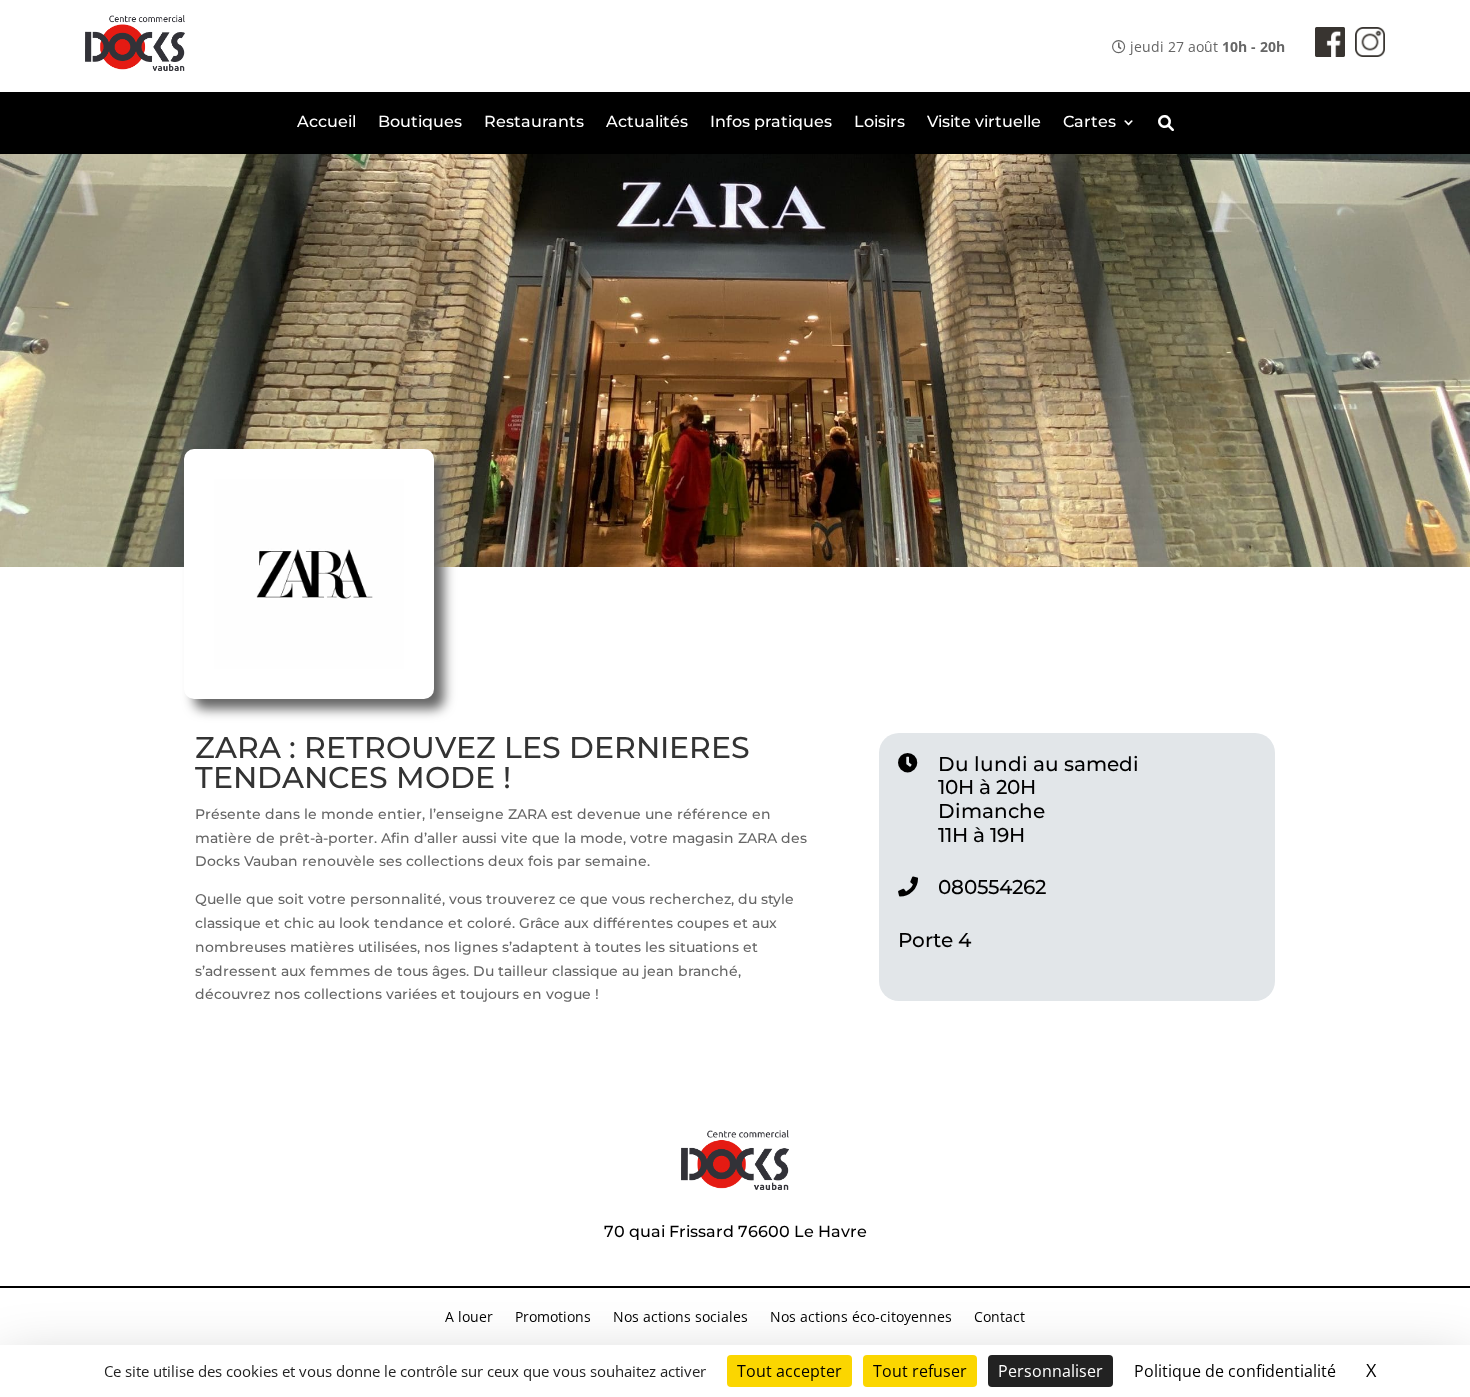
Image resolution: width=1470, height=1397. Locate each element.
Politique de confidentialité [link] (1235, 1371)
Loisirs (879, 123)
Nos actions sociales (680, 1318)
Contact (999, 1318)
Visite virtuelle (984, 123)
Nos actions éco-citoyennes (861, 1318)
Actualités (647, 123)
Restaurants (534, 123)
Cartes (1089, 123)
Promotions (553, 1318)
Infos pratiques (771, 123)
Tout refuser (920, 1371)
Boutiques (420, 123)
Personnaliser (1050, 1371)
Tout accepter (789, 1371)
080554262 (992, 887)
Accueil (326, 123)
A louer (469, 1318)
